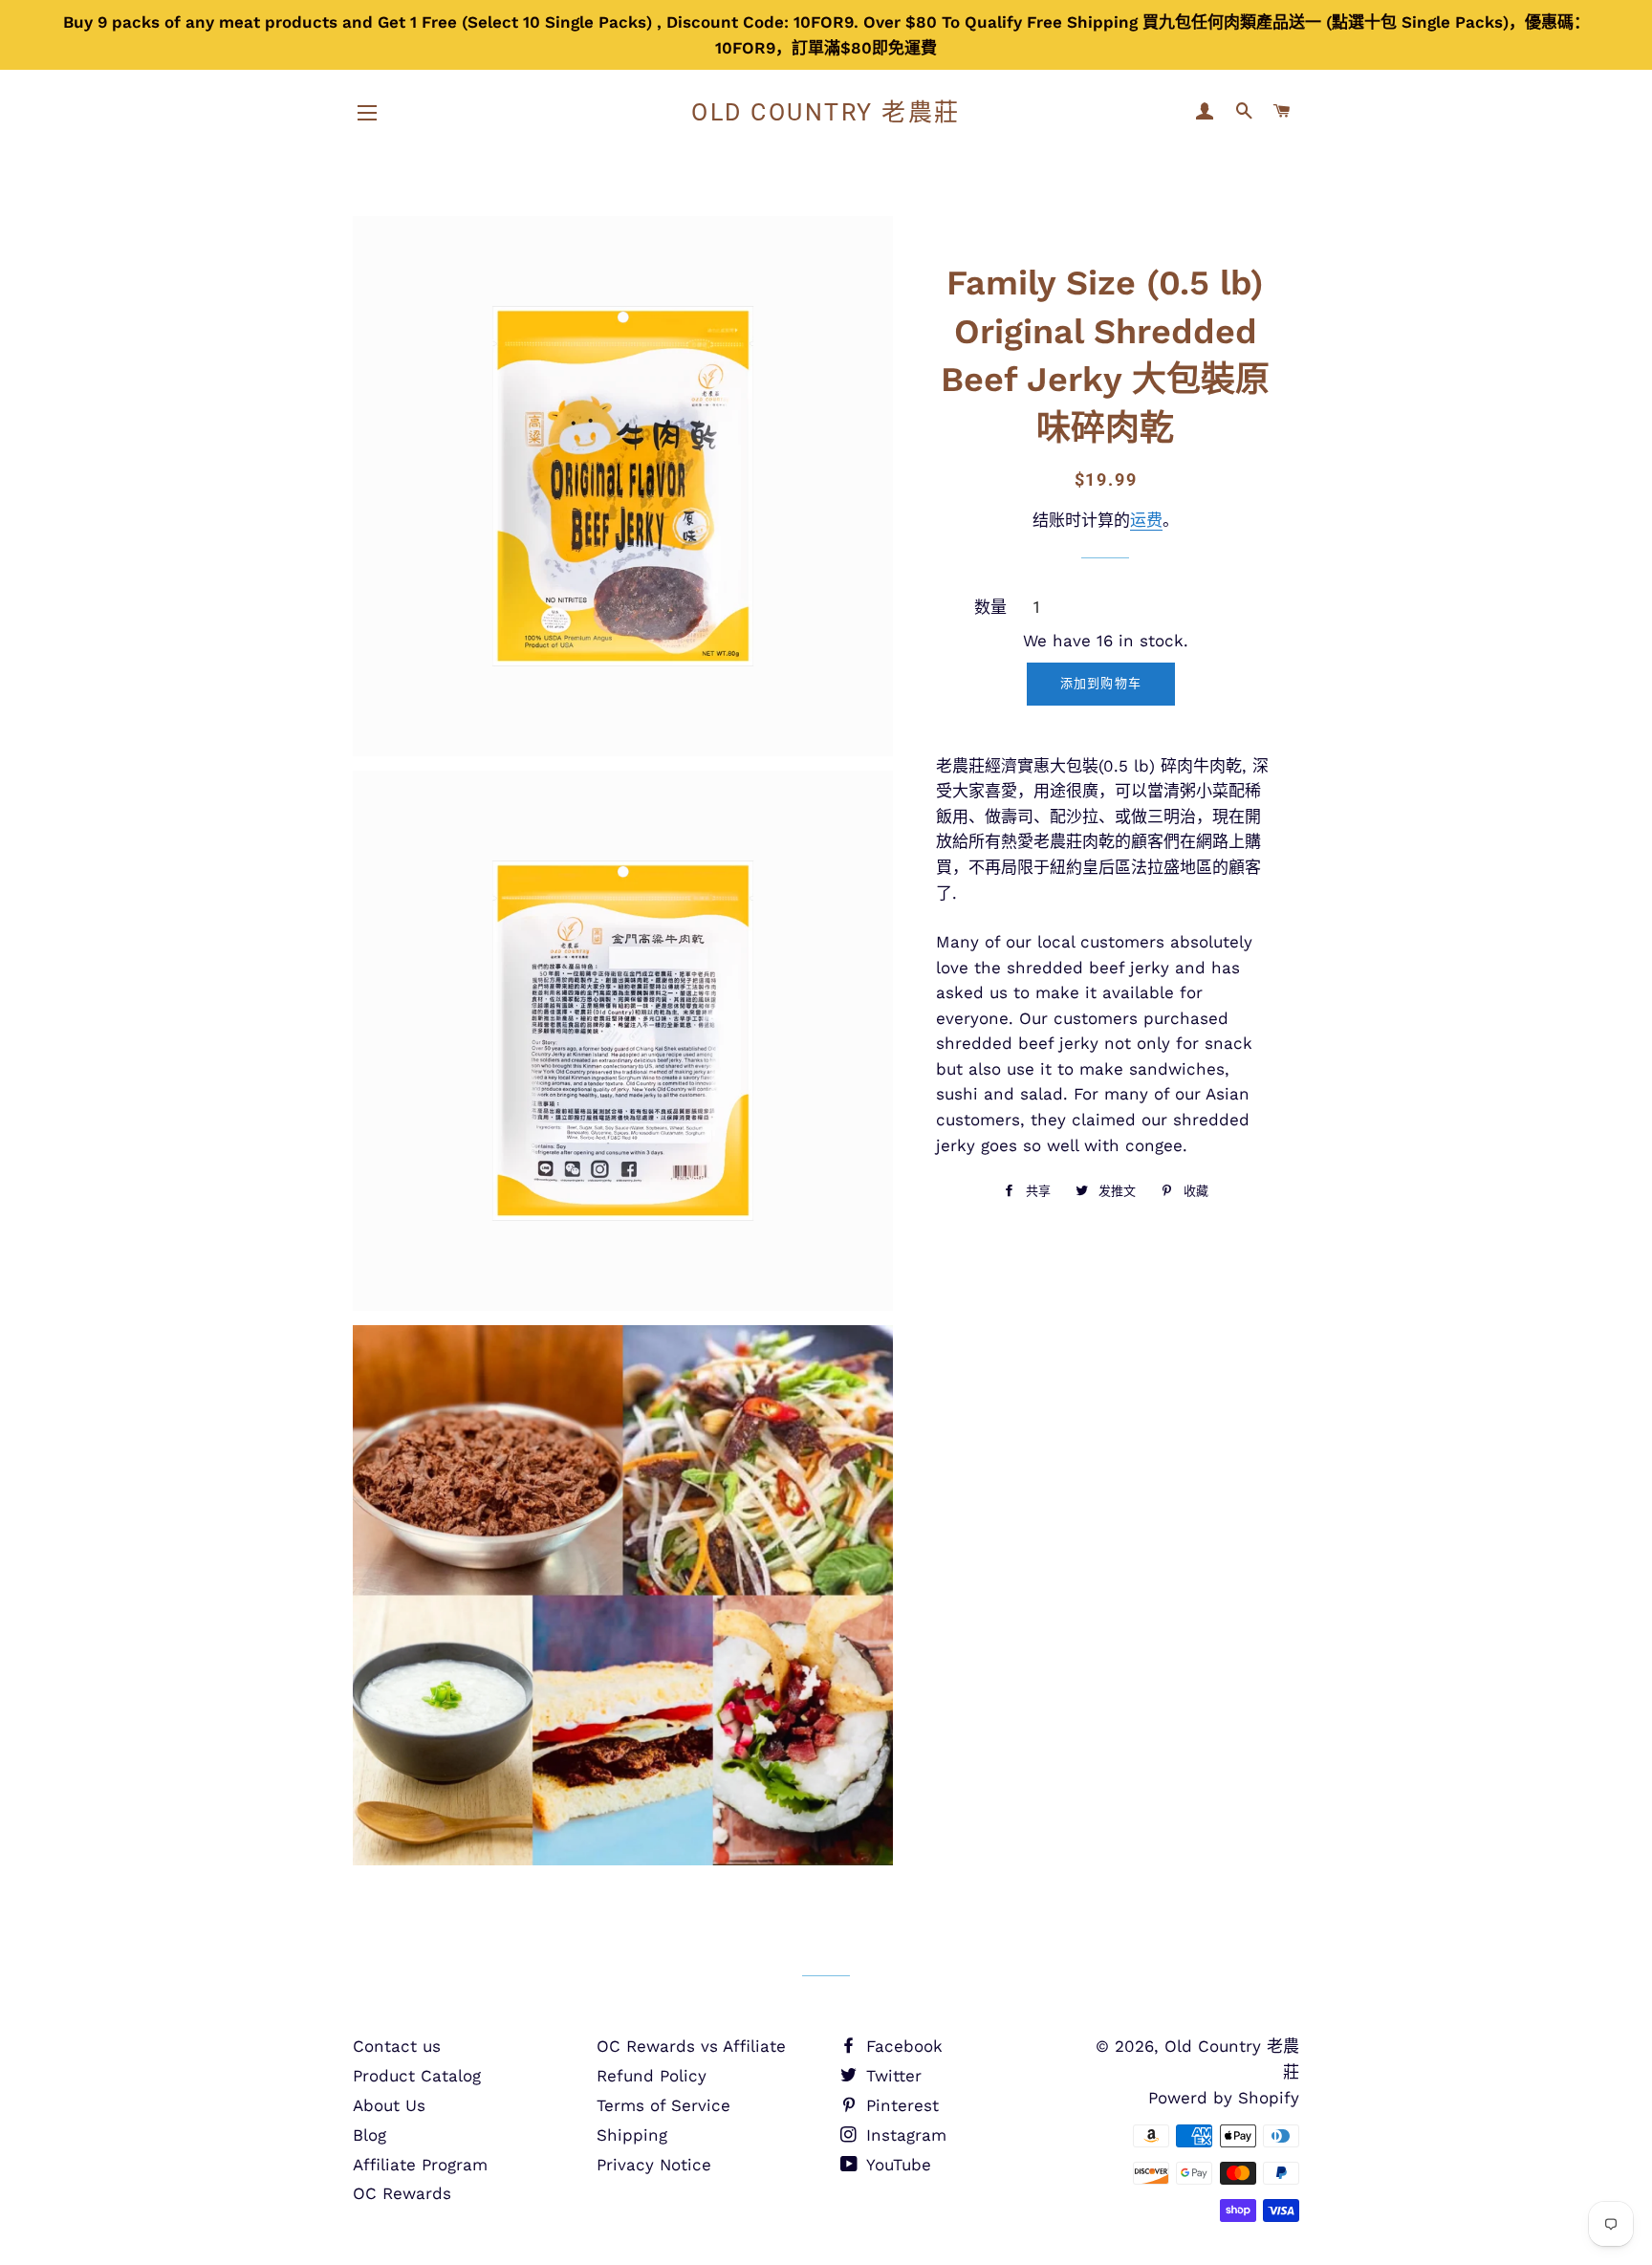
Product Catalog (417, 2076)
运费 (1146, 520)
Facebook (902, 2046)
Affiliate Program (420, 2165)
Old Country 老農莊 (826, 112)
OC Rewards (402, 2193)
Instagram (903, 2135)
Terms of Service (663, 2105)
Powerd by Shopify (1224, 2098)
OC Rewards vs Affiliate (691, 2046)
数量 (990, 607)
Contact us (397, 2046)
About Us (389, 2105)
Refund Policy (652, 2076)
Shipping (632, 2135)
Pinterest (900, 2105)
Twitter (891, 2076)
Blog (370, 2135)
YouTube (896, 2165)
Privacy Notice (654, 2165)
